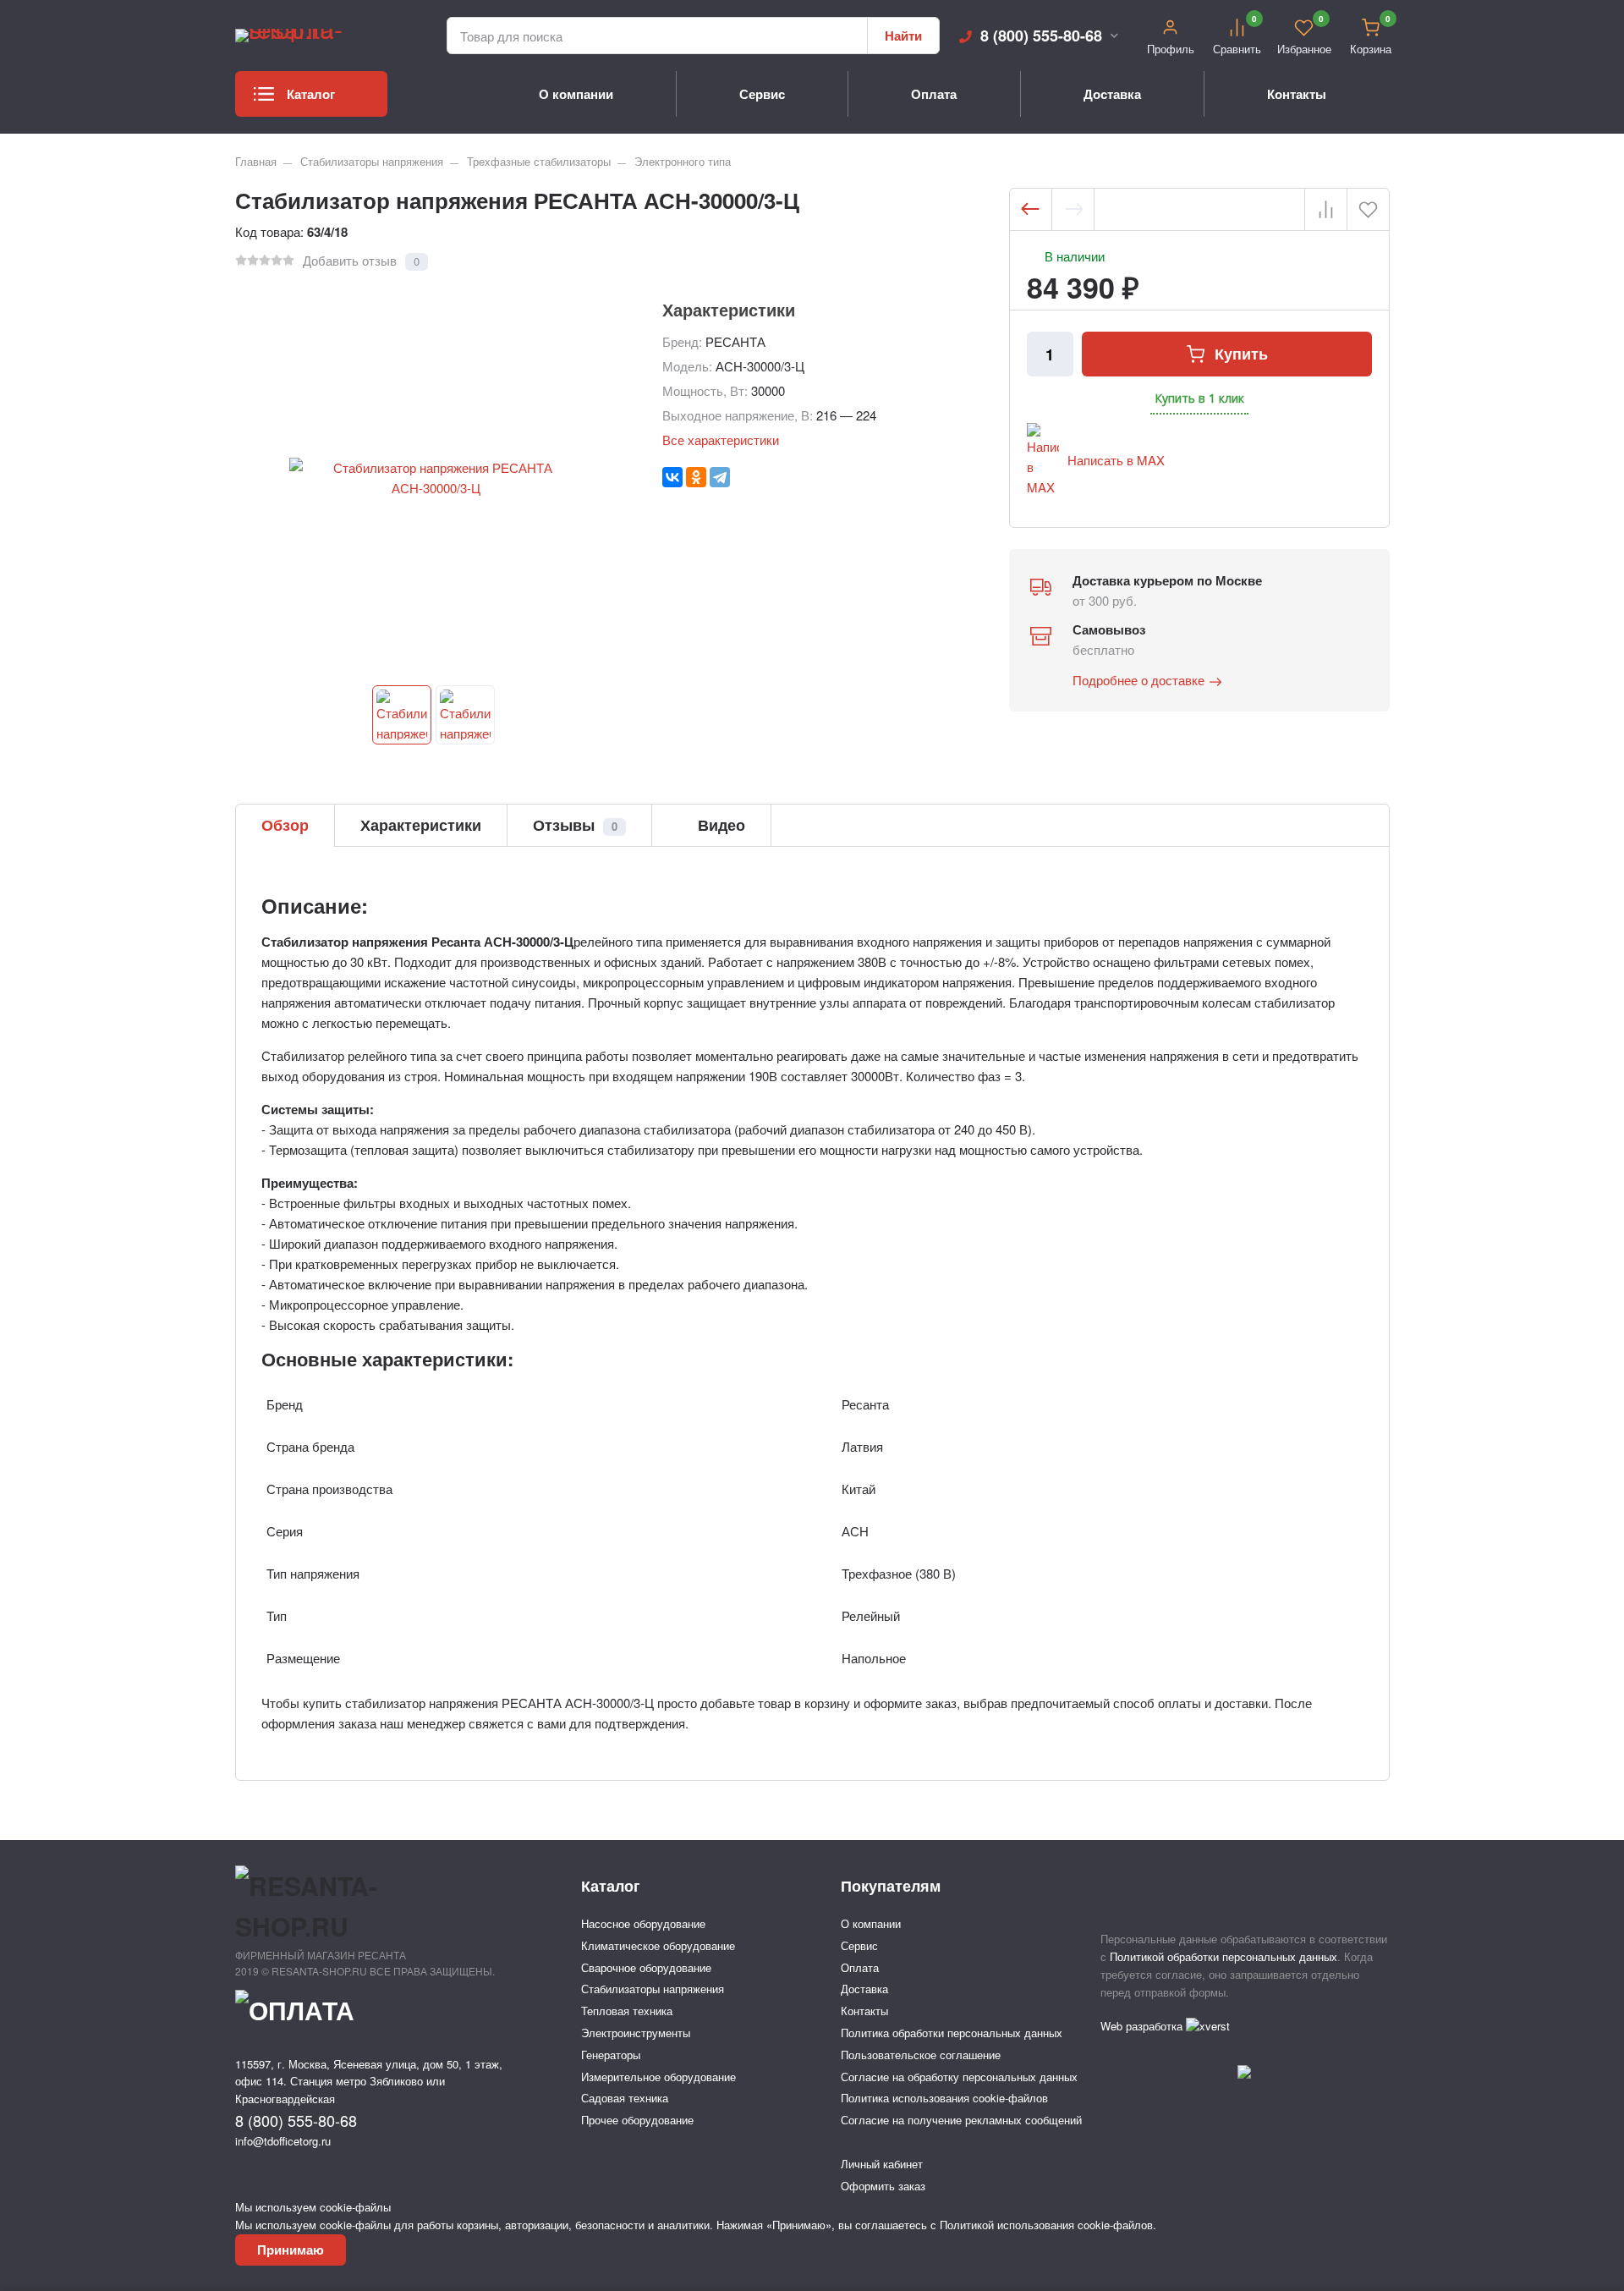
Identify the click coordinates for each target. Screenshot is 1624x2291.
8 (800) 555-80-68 (1041, 36)
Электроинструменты (636, 2033)
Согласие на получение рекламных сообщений (961, 2120)
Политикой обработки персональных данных (1223, 1956)
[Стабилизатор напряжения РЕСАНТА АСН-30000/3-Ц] (402, 715)
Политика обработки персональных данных (952, 2033)
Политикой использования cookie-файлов (1046, 2225)
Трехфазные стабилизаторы (539, 161)
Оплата (934, 94)
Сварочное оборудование (646, 1967)
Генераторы (611, 2055)
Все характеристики (721, 440)
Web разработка (1143, 2026)
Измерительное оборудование (658, 2077)
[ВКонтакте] (672, 477)
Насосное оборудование (643, 1923)
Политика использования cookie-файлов (944, 2098)
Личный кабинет (882, 2164)
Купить (1241, 354)
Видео (719, 825)
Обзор (285, 825)
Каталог (311, 94)
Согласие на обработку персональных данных (959, 2077)
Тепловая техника (627, 2011)
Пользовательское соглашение (921, 2055)
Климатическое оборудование (658, 1945)
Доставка (1112, 94)
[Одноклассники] (696, 477)
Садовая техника (625, 2098)
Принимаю (291, 2250)
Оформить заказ (883, 2186)
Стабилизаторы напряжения (372, 161)
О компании (576, 94)
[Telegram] (720, 477)
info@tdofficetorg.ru (283, 2141)
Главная (256, 161)
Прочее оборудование (637, 2120)
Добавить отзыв (350, 260)
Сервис (762, 94)
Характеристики (421, 825)
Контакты (1297, 94)
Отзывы (575, 825)
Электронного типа (683, 161)
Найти (903, 36)
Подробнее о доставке (1138, 680)
